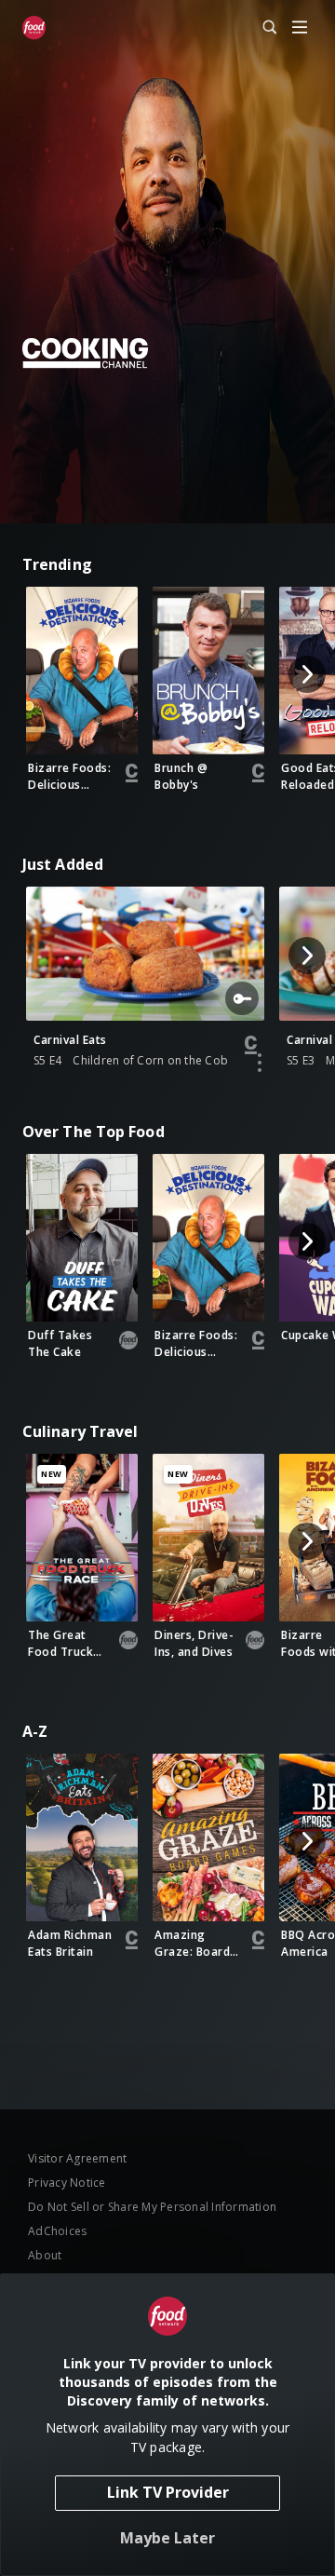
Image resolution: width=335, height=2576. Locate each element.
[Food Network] (34, 28)
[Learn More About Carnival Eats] (260, 1063)
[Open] (300, 28)
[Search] (261, 28)
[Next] (307, 674)
